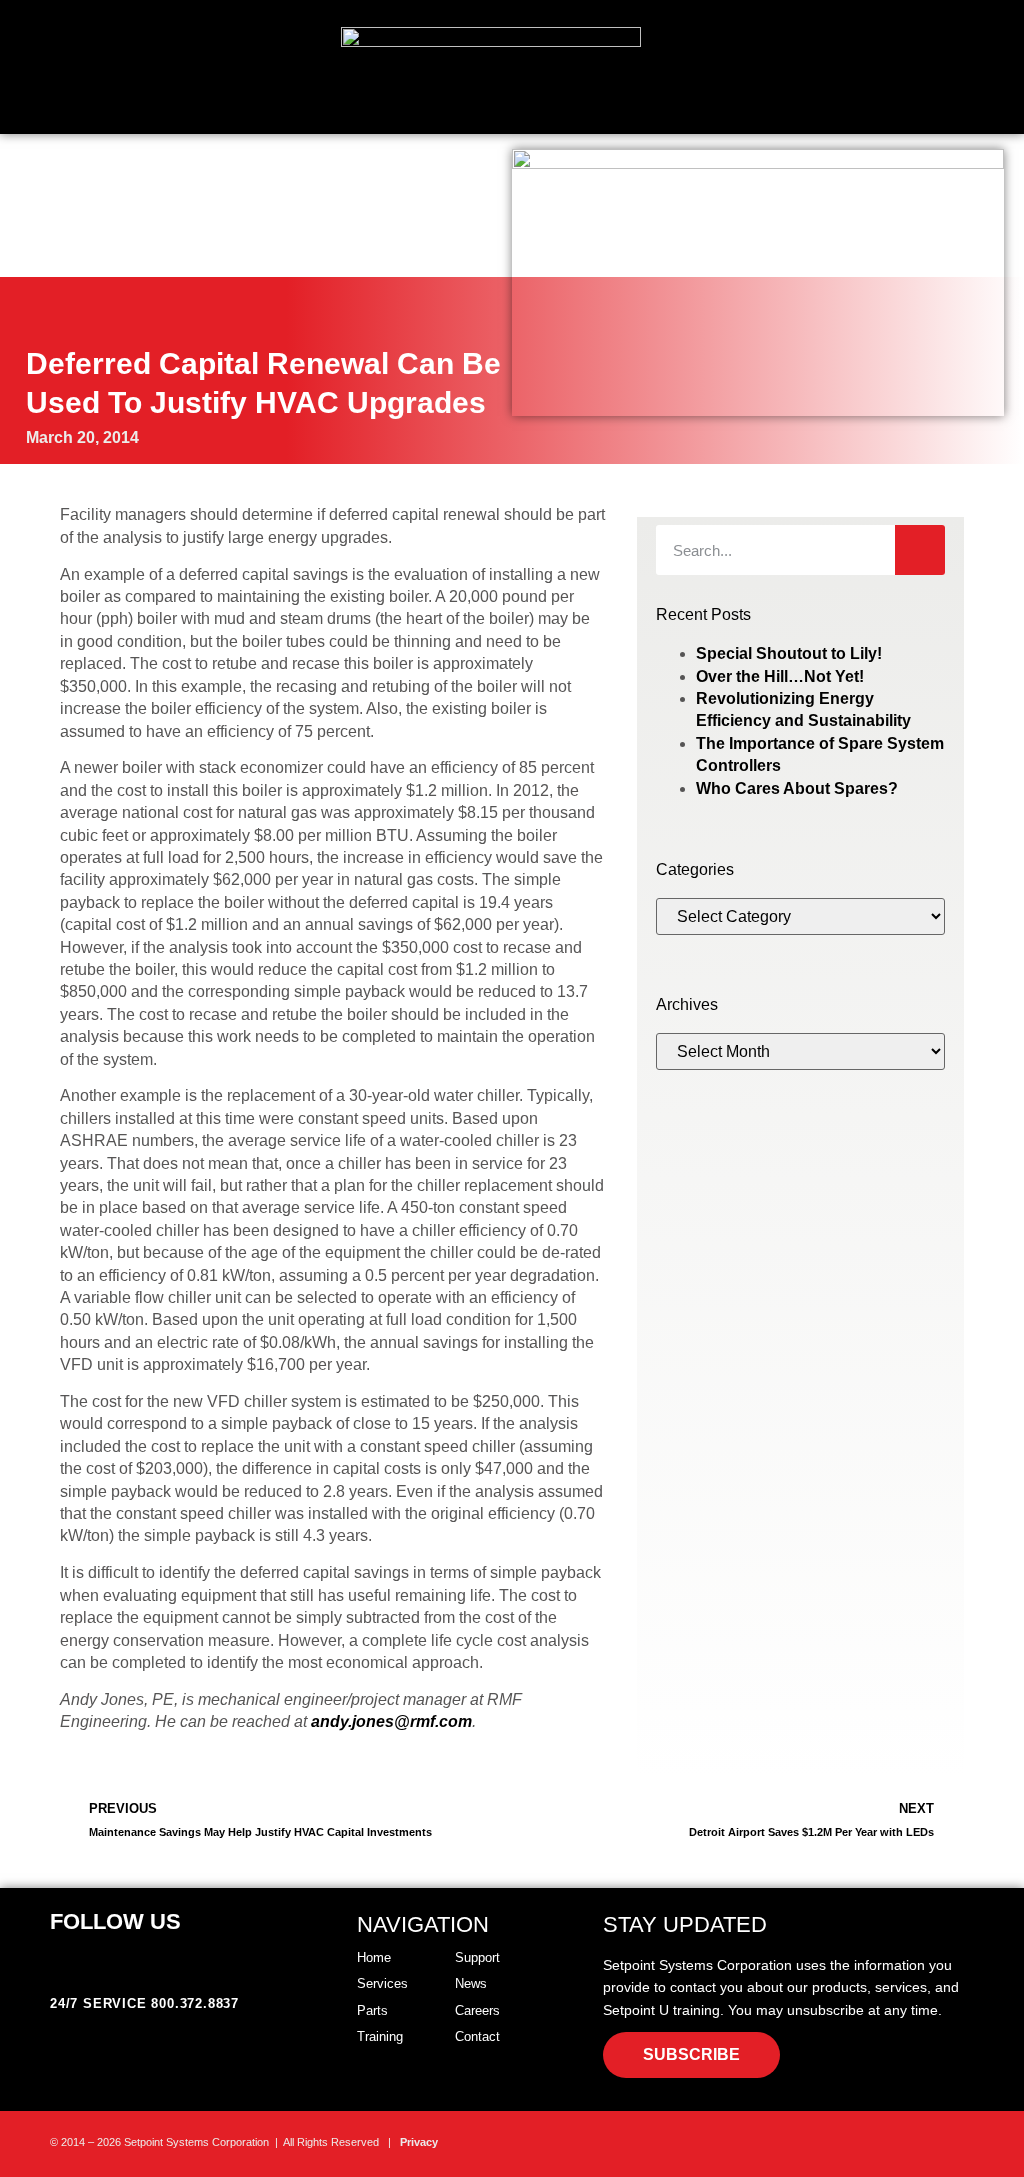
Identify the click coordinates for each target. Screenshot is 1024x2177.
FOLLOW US (115, 1921)
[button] (1010, 77)
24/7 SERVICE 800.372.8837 (144, 2003)
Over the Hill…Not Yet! (780, 676)
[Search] (920, 550)
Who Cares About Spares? (797, 788)
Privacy (419, 2142)
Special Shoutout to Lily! (789, 653)
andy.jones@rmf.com (391, 1721)
